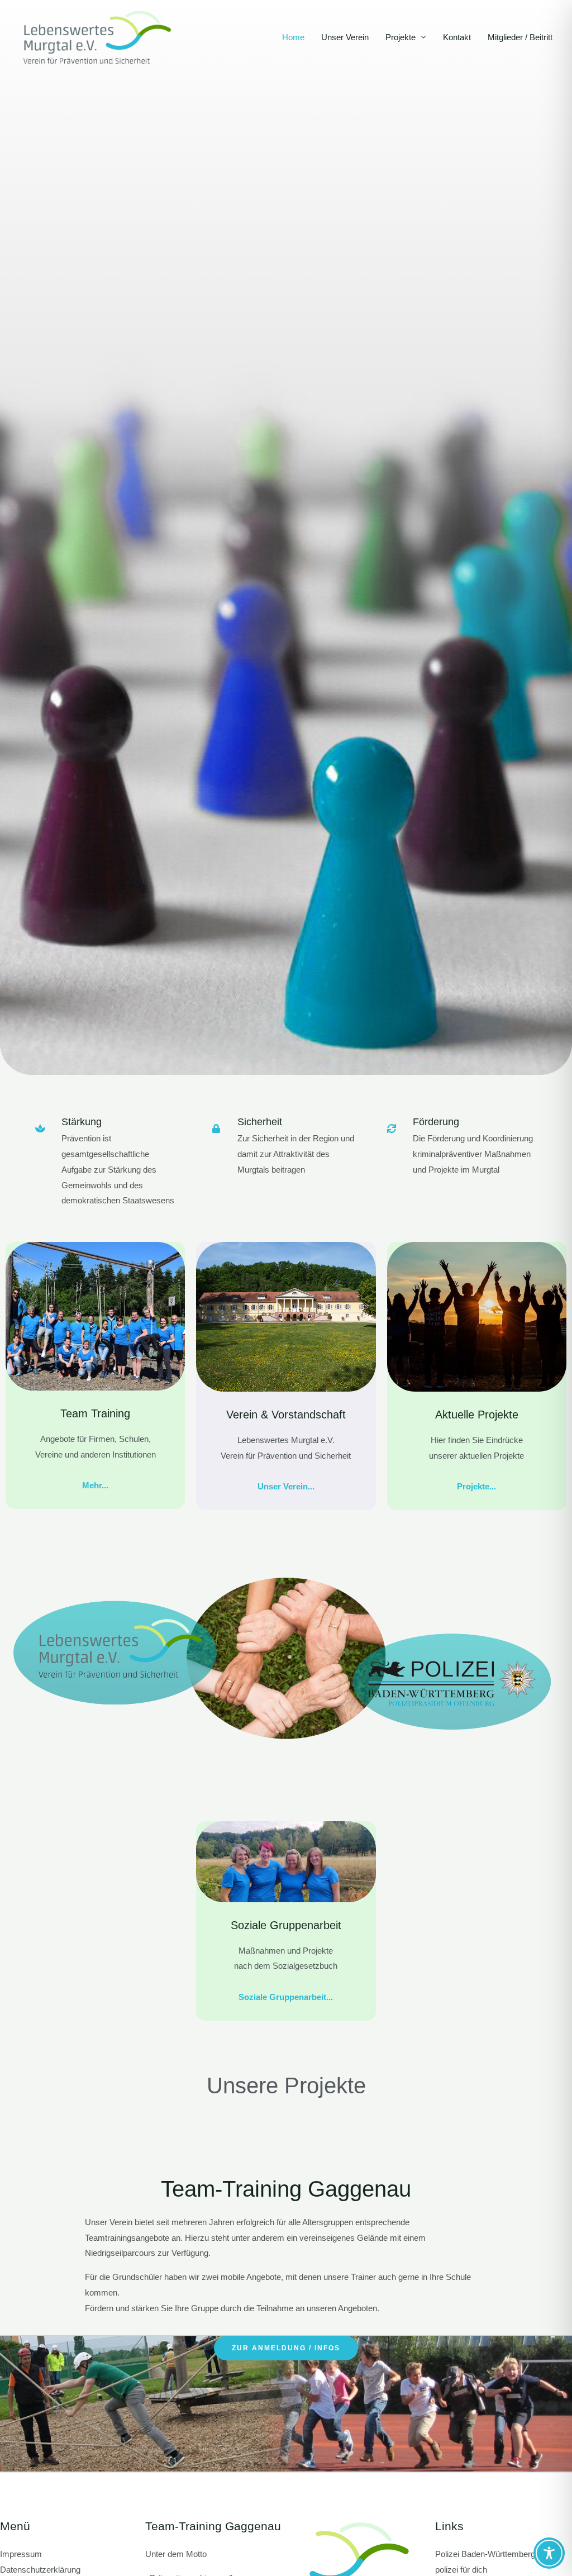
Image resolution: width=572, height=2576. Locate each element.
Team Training (95, 1413)
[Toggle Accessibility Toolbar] (549, 2553)
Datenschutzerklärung (40, 2570)
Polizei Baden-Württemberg (485, 2554)
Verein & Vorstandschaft (286, 1415)
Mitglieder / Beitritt (520, 37)
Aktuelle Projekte (477, 1415)
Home (293, 37)
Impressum (21, 2554)
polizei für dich (461, 2570)
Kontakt (457, 37)
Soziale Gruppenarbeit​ (286, 1925)
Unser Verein (345, 37)
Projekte (401, 37)
